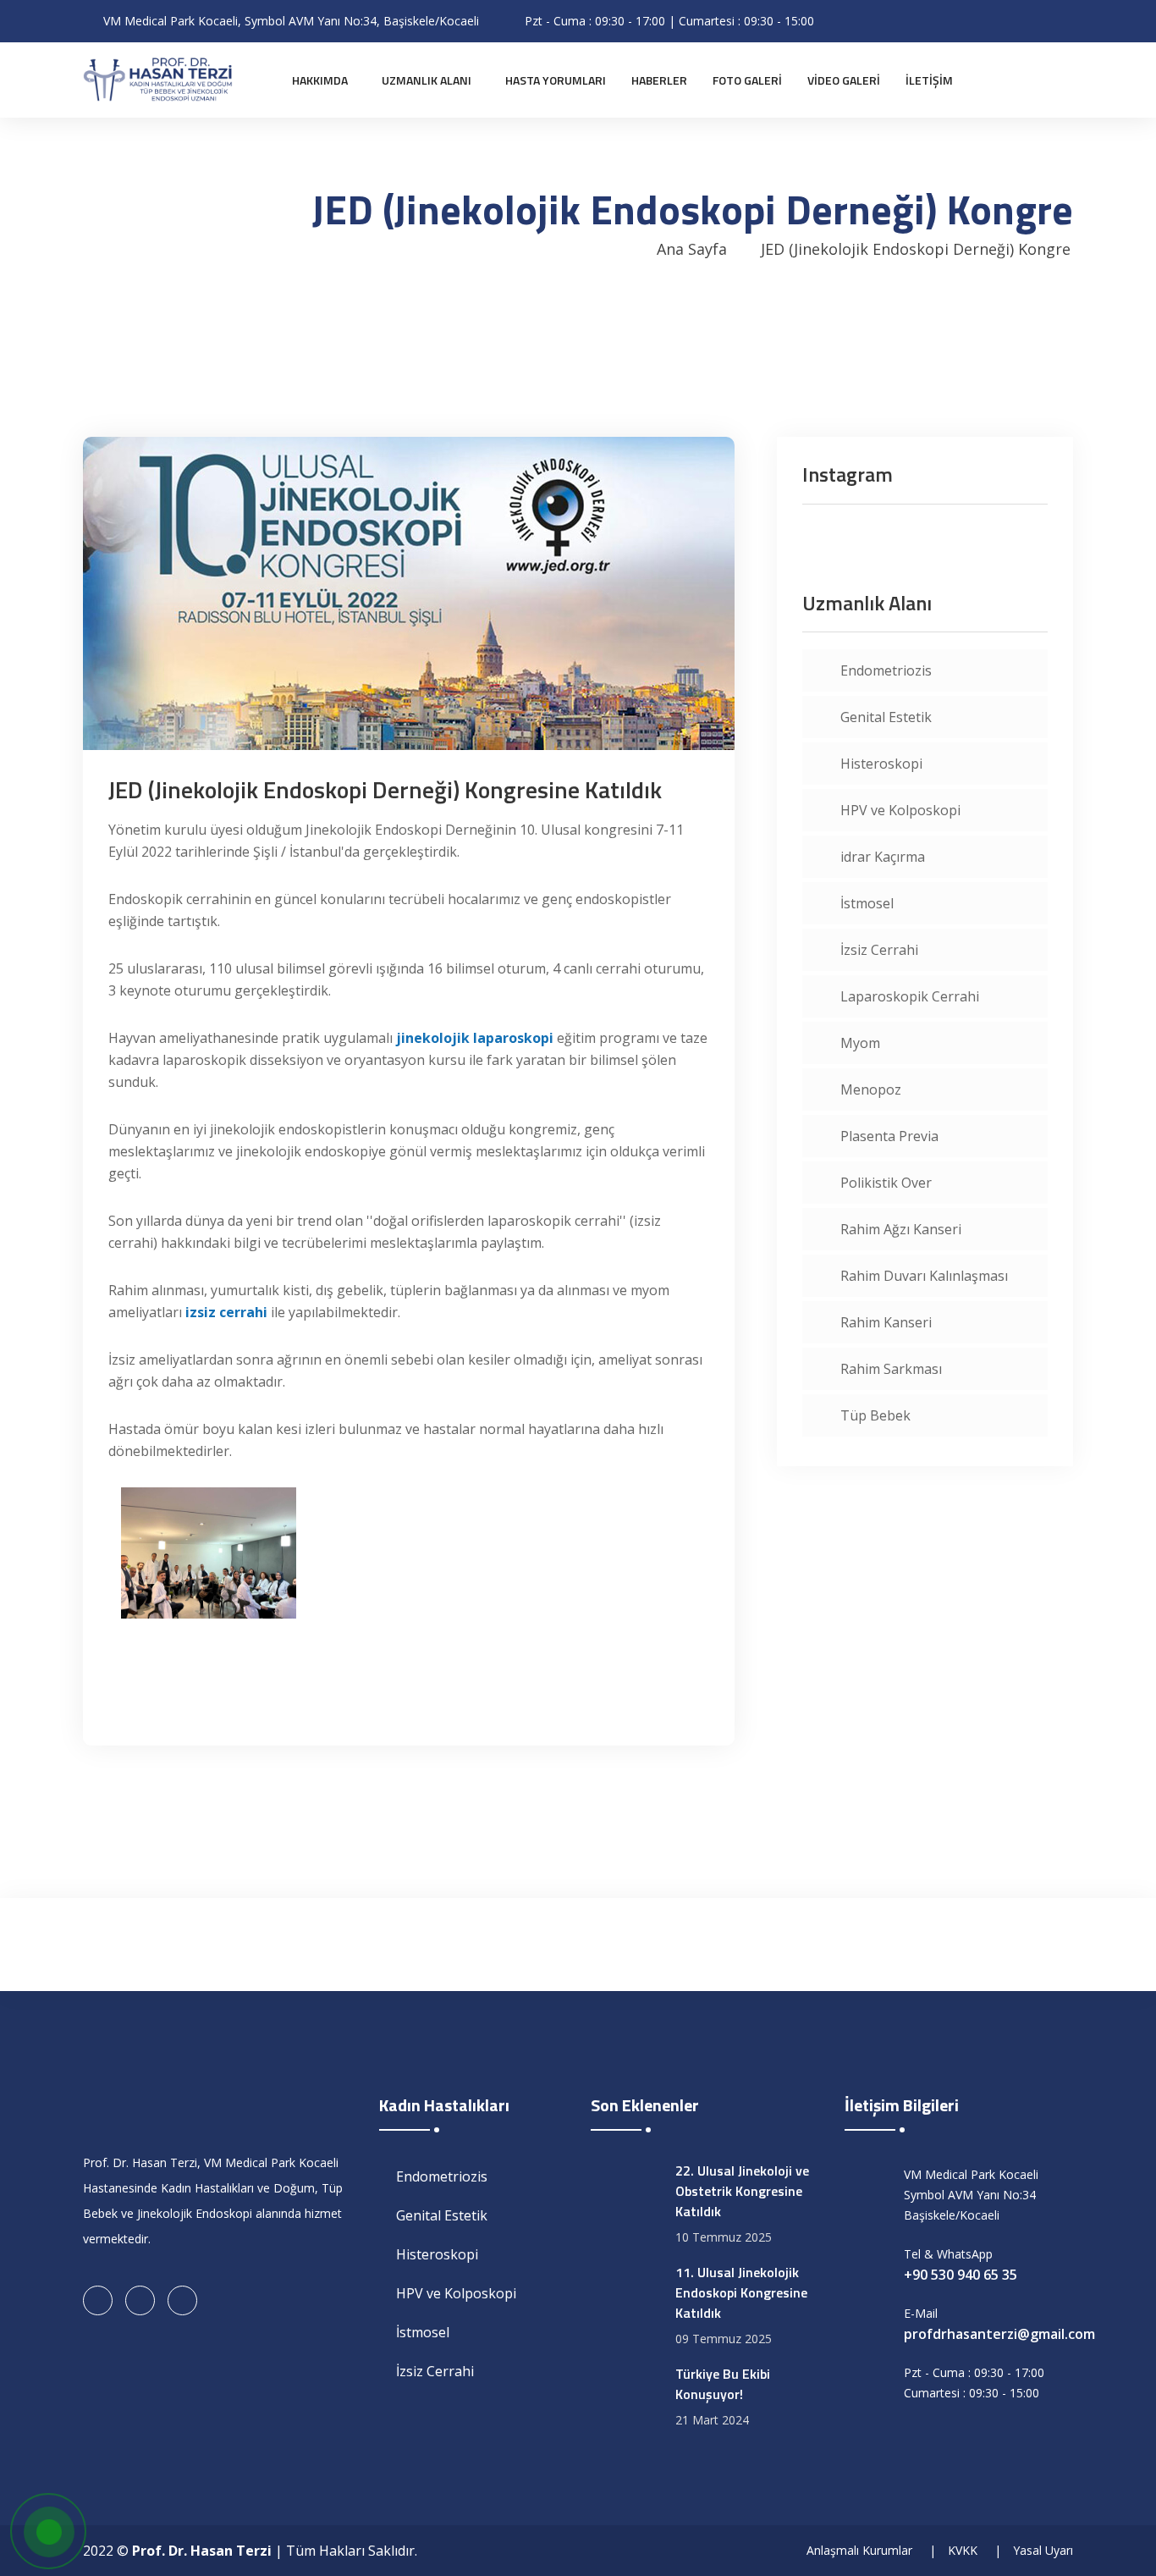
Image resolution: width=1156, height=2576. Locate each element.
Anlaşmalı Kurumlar (859, 2550)
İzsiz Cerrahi (879, 950)
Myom (860, 1043)
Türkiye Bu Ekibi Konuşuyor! (723, 2384)
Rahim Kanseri (886, 1322)
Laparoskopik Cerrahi (910, 996)
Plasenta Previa (889, 1136)
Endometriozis (886, 670)
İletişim (929, 80)
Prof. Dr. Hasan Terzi (202, 2551)
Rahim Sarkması (891, 1369)
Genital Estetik (886, 717)
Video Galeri (844, 80)
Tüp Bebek (875, 1415)
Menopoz (871, 1089)
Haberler (659, 80)
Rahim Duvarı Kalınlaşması (924, 1276)
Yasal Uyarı (1043, 2550)
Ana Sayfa (692, 249)
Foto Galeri (747, 80)
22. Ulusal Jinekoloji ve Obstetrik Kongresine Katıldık (742, 2191)
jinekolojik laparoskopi (475, 1038)
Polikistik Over (886, 1183)
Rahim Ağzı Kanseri (901, 1229)
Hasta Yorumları (556, 80)
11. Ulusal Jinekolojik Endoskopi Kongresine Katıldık (741, 2292)
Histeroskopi (881, 764)
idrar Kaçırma (883, 857)
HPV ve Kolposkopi (900, 810)
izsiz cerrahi (226, 1312)
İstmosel (867, 903)
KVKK (963, 2550)
